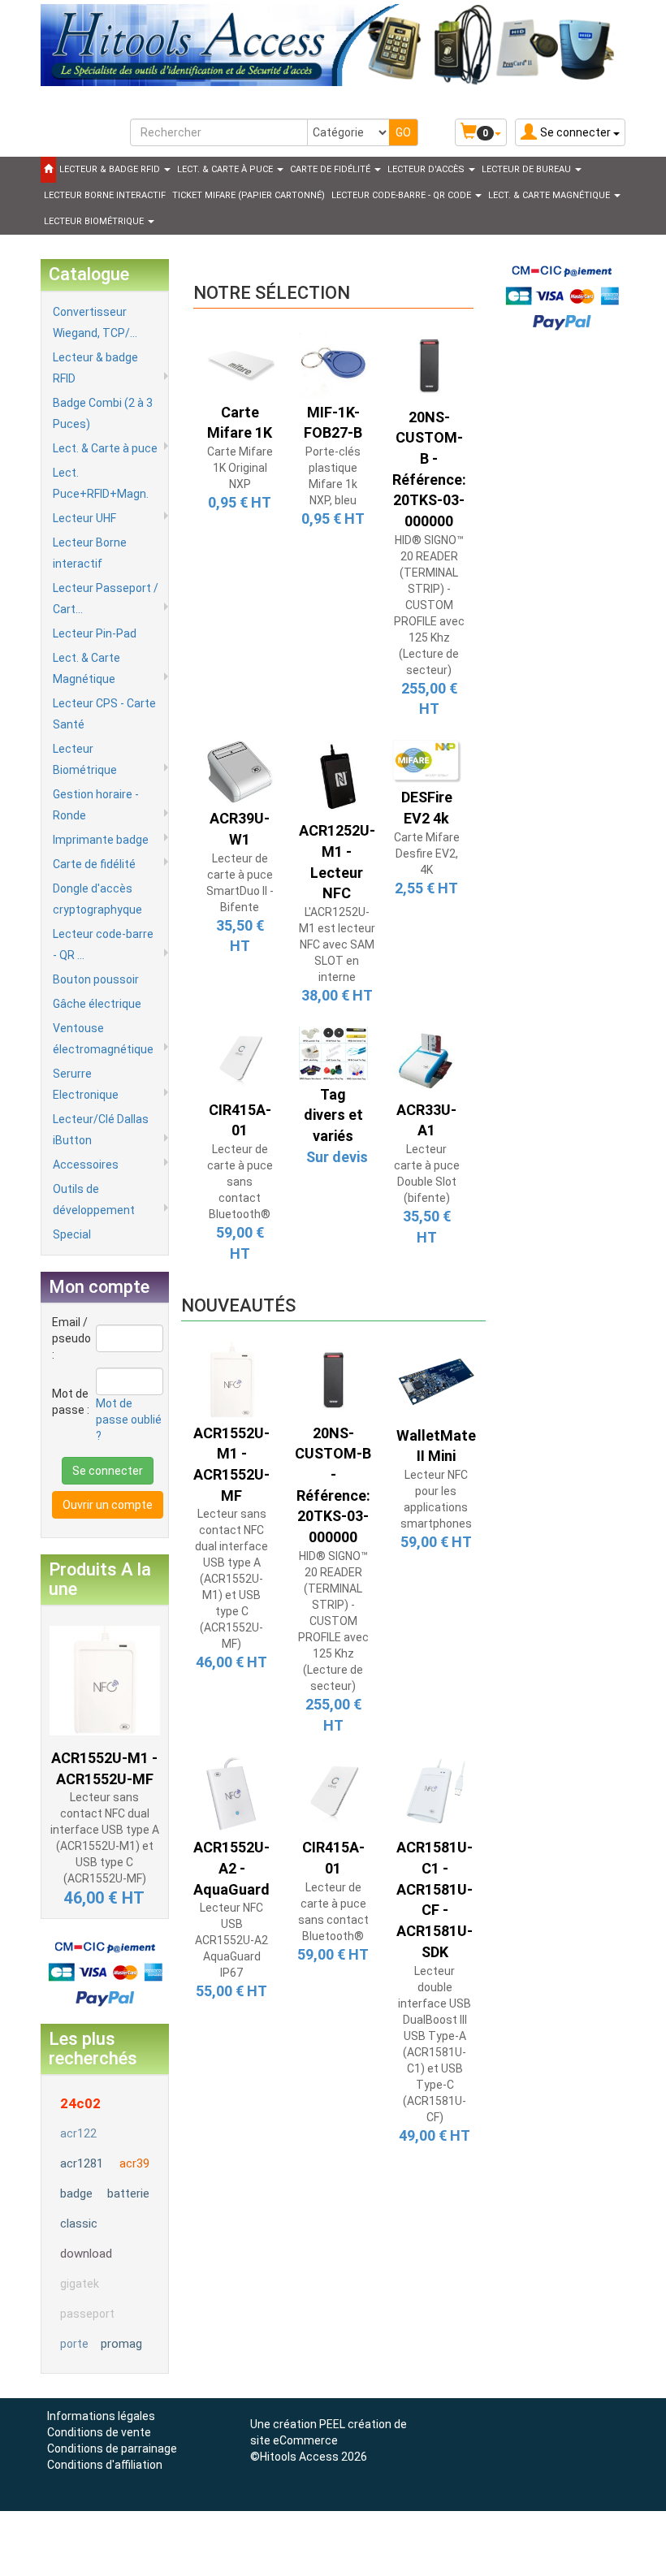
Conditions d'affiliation (105, 2465)
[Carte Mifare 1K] (240, 362)
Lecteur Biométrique (85, 759)
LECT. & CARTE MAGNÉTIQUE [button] (550, 195)
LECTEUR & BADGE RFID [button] (111, 169)
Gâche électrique (97, 1004)
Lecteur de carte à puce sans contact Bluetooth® (240, 1182)
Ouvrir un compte (108, 1505)
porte (74, 2344)
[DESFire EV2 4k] (427, 760)
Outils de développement (94, 1199)
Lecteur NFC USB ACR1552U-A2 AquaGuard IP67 (231, 1940)
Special (72, 1234)
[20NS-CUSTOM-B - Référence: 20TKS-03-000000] (429, 365)
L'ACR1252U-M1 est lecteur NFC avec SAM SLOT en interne (337, 944)
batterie (128, 2193)
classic (79, 2224)
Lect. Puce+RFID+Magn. (101, 483)
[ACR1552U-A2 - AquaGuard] (232, 1793)
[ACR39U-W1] (240, 771)
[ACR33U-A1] (427, 1060)
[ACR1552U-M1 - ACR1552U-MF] (105, 1679)
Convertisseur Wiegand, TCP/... (95, 322)
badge (76, 2193)
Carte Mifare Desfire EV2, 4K (427, 854)
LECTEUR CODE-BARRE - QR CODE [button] (402, 195)
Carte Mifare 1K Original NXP (240, 468)
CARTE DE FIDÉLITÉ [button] (331, 169)
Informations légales (101, 2416)
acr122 (78, 2133)
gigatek (80, 2284)
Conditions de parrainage (112, 2448)
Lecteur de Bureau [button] (528, 169)
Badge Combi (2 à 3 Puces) (103, 413)
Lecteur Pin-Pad (95, 633)
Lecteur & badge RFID (95, 368)
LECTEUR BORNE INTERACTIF (105, 195)
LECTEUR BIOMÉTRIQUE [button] (95, 221)
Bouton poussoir (96, 979)
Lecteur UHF (84, 518)
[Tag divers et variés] (333, 1052)
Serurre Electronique (86, 1084)
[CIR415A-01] (240, 1060)
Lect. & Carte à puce (105, 448)
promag (121, 2344)
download (86, 2254)
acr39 (134, 2163)
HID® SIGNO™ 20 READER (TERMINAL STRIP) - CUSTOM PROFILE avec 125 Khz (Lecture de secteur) (429, 605)
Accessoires (86, 1165)
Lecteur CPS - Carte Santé (104, 714)
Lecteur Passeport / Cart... (106, 599)
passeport (87, 2314)
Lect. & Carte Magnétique (86, 668)
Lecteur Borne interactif (90, 553)
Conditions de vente (99, 2432)
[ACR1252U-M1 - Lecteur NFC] (337, 777)
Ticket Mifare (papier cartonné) (249, 195)
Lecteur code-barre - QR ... (103, 944)
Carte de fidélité (94, 864)
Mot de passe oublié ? (129, 1420)
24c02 (80, 2103)
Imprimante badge (101, 840)
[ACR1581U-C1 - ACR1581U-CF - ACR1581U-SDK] (435, 1793)
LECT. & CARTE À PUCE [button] (226, 169)
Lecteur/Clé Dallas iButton (101, 1130)
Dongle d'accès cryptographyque (97, 899)
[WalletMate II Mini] (436, 1380)
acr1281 (82, 2163)
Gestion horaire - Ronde (96, 805)
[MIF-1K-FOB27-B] (333, 362)
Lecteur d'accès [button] (427, 169)
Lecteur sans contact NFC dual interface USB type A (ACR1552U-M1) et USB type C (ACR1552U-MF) (231, 1579)
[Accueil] (48, 170)
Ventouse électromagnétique (103, 1039)
